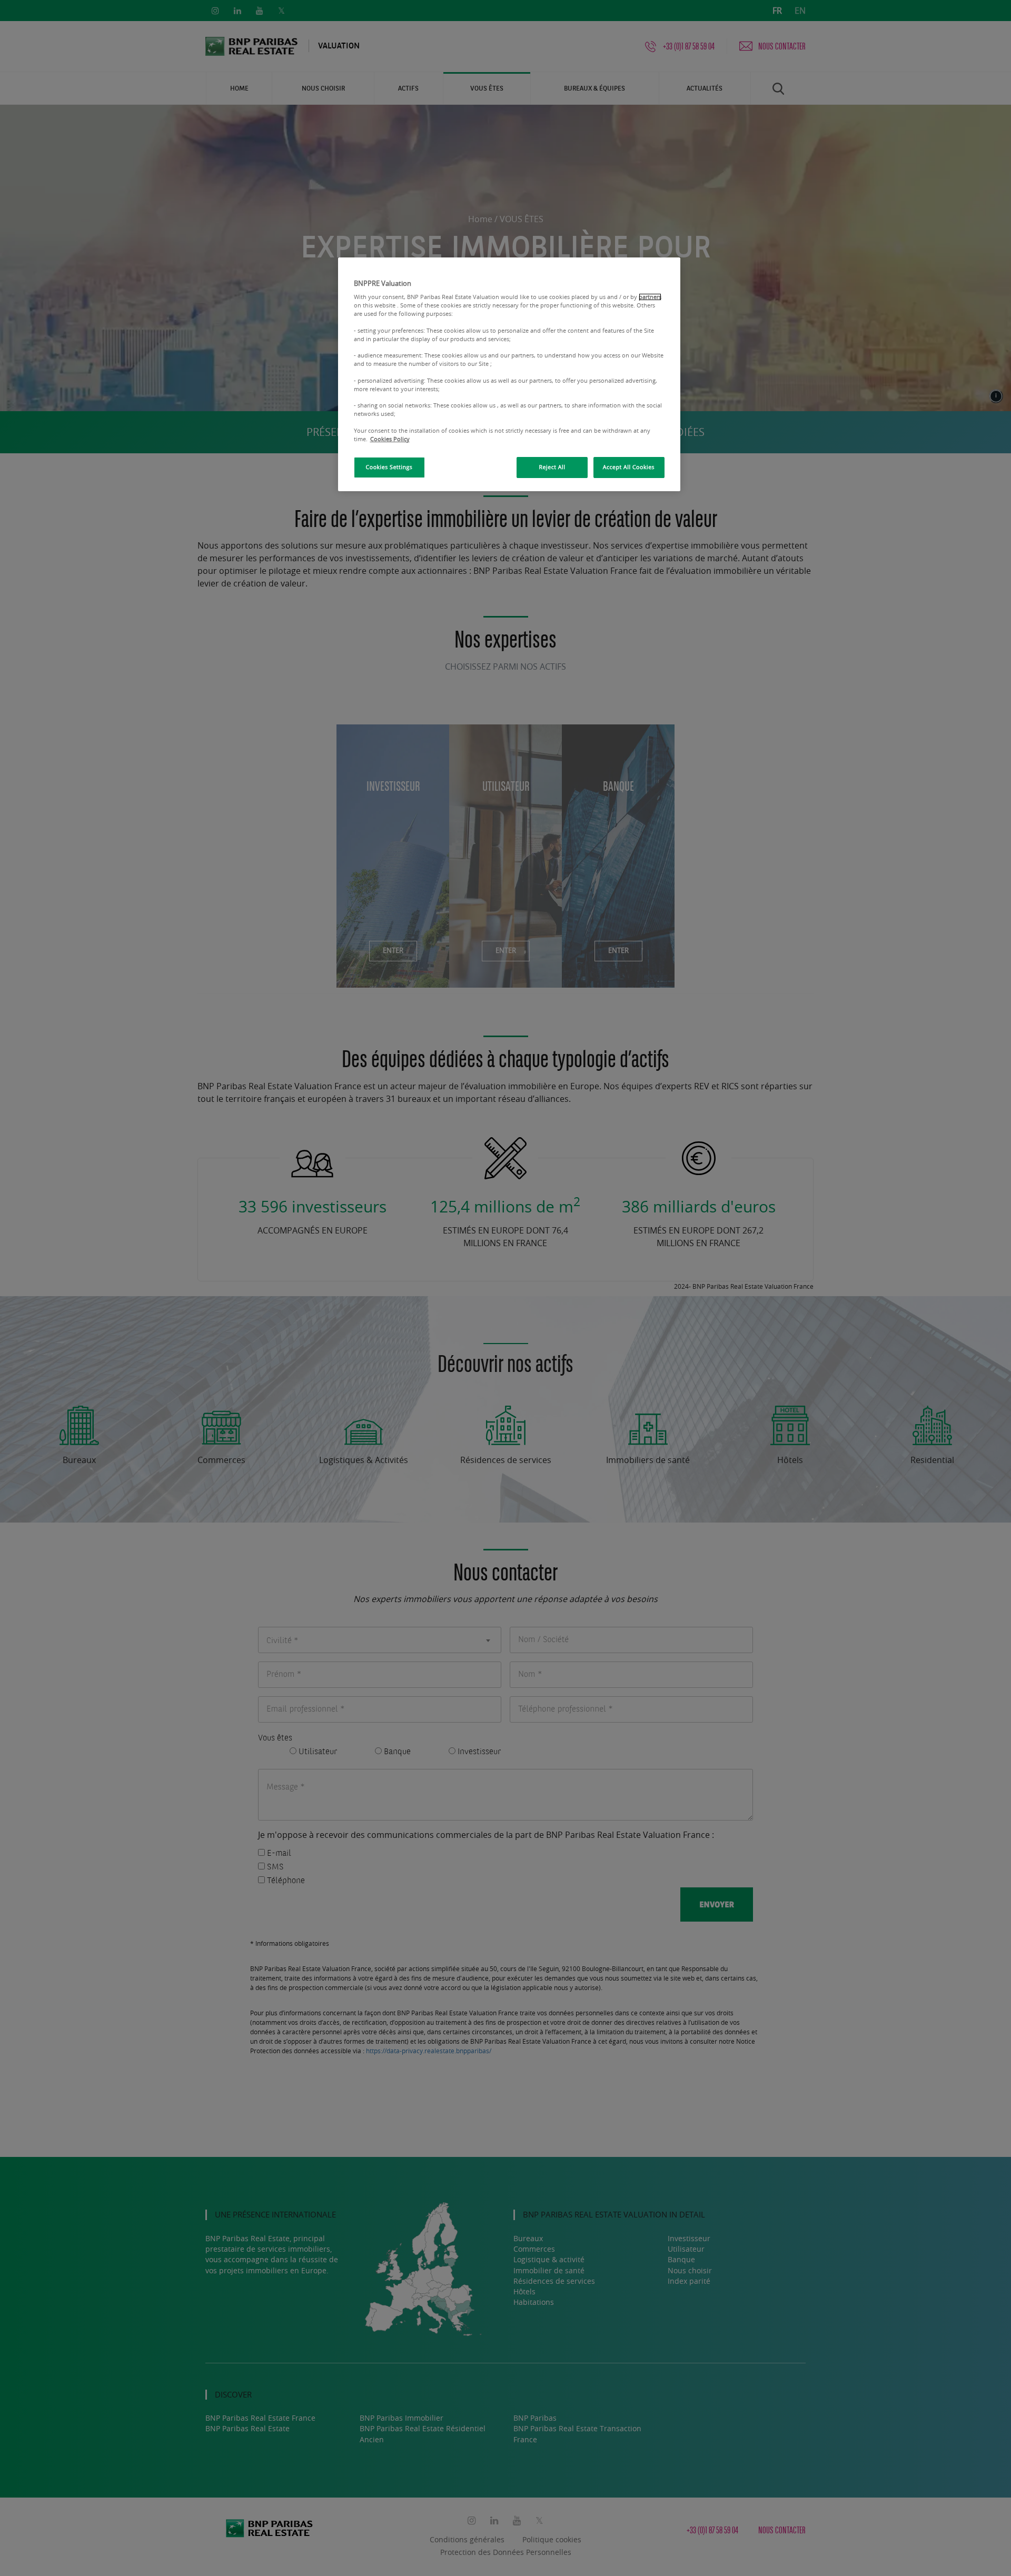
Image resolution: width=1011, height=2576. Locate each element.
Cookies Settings (389, 468)
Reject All (552, 468)
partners (650, 297)
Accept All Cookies (629, 468)
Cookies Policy (390, 439)
